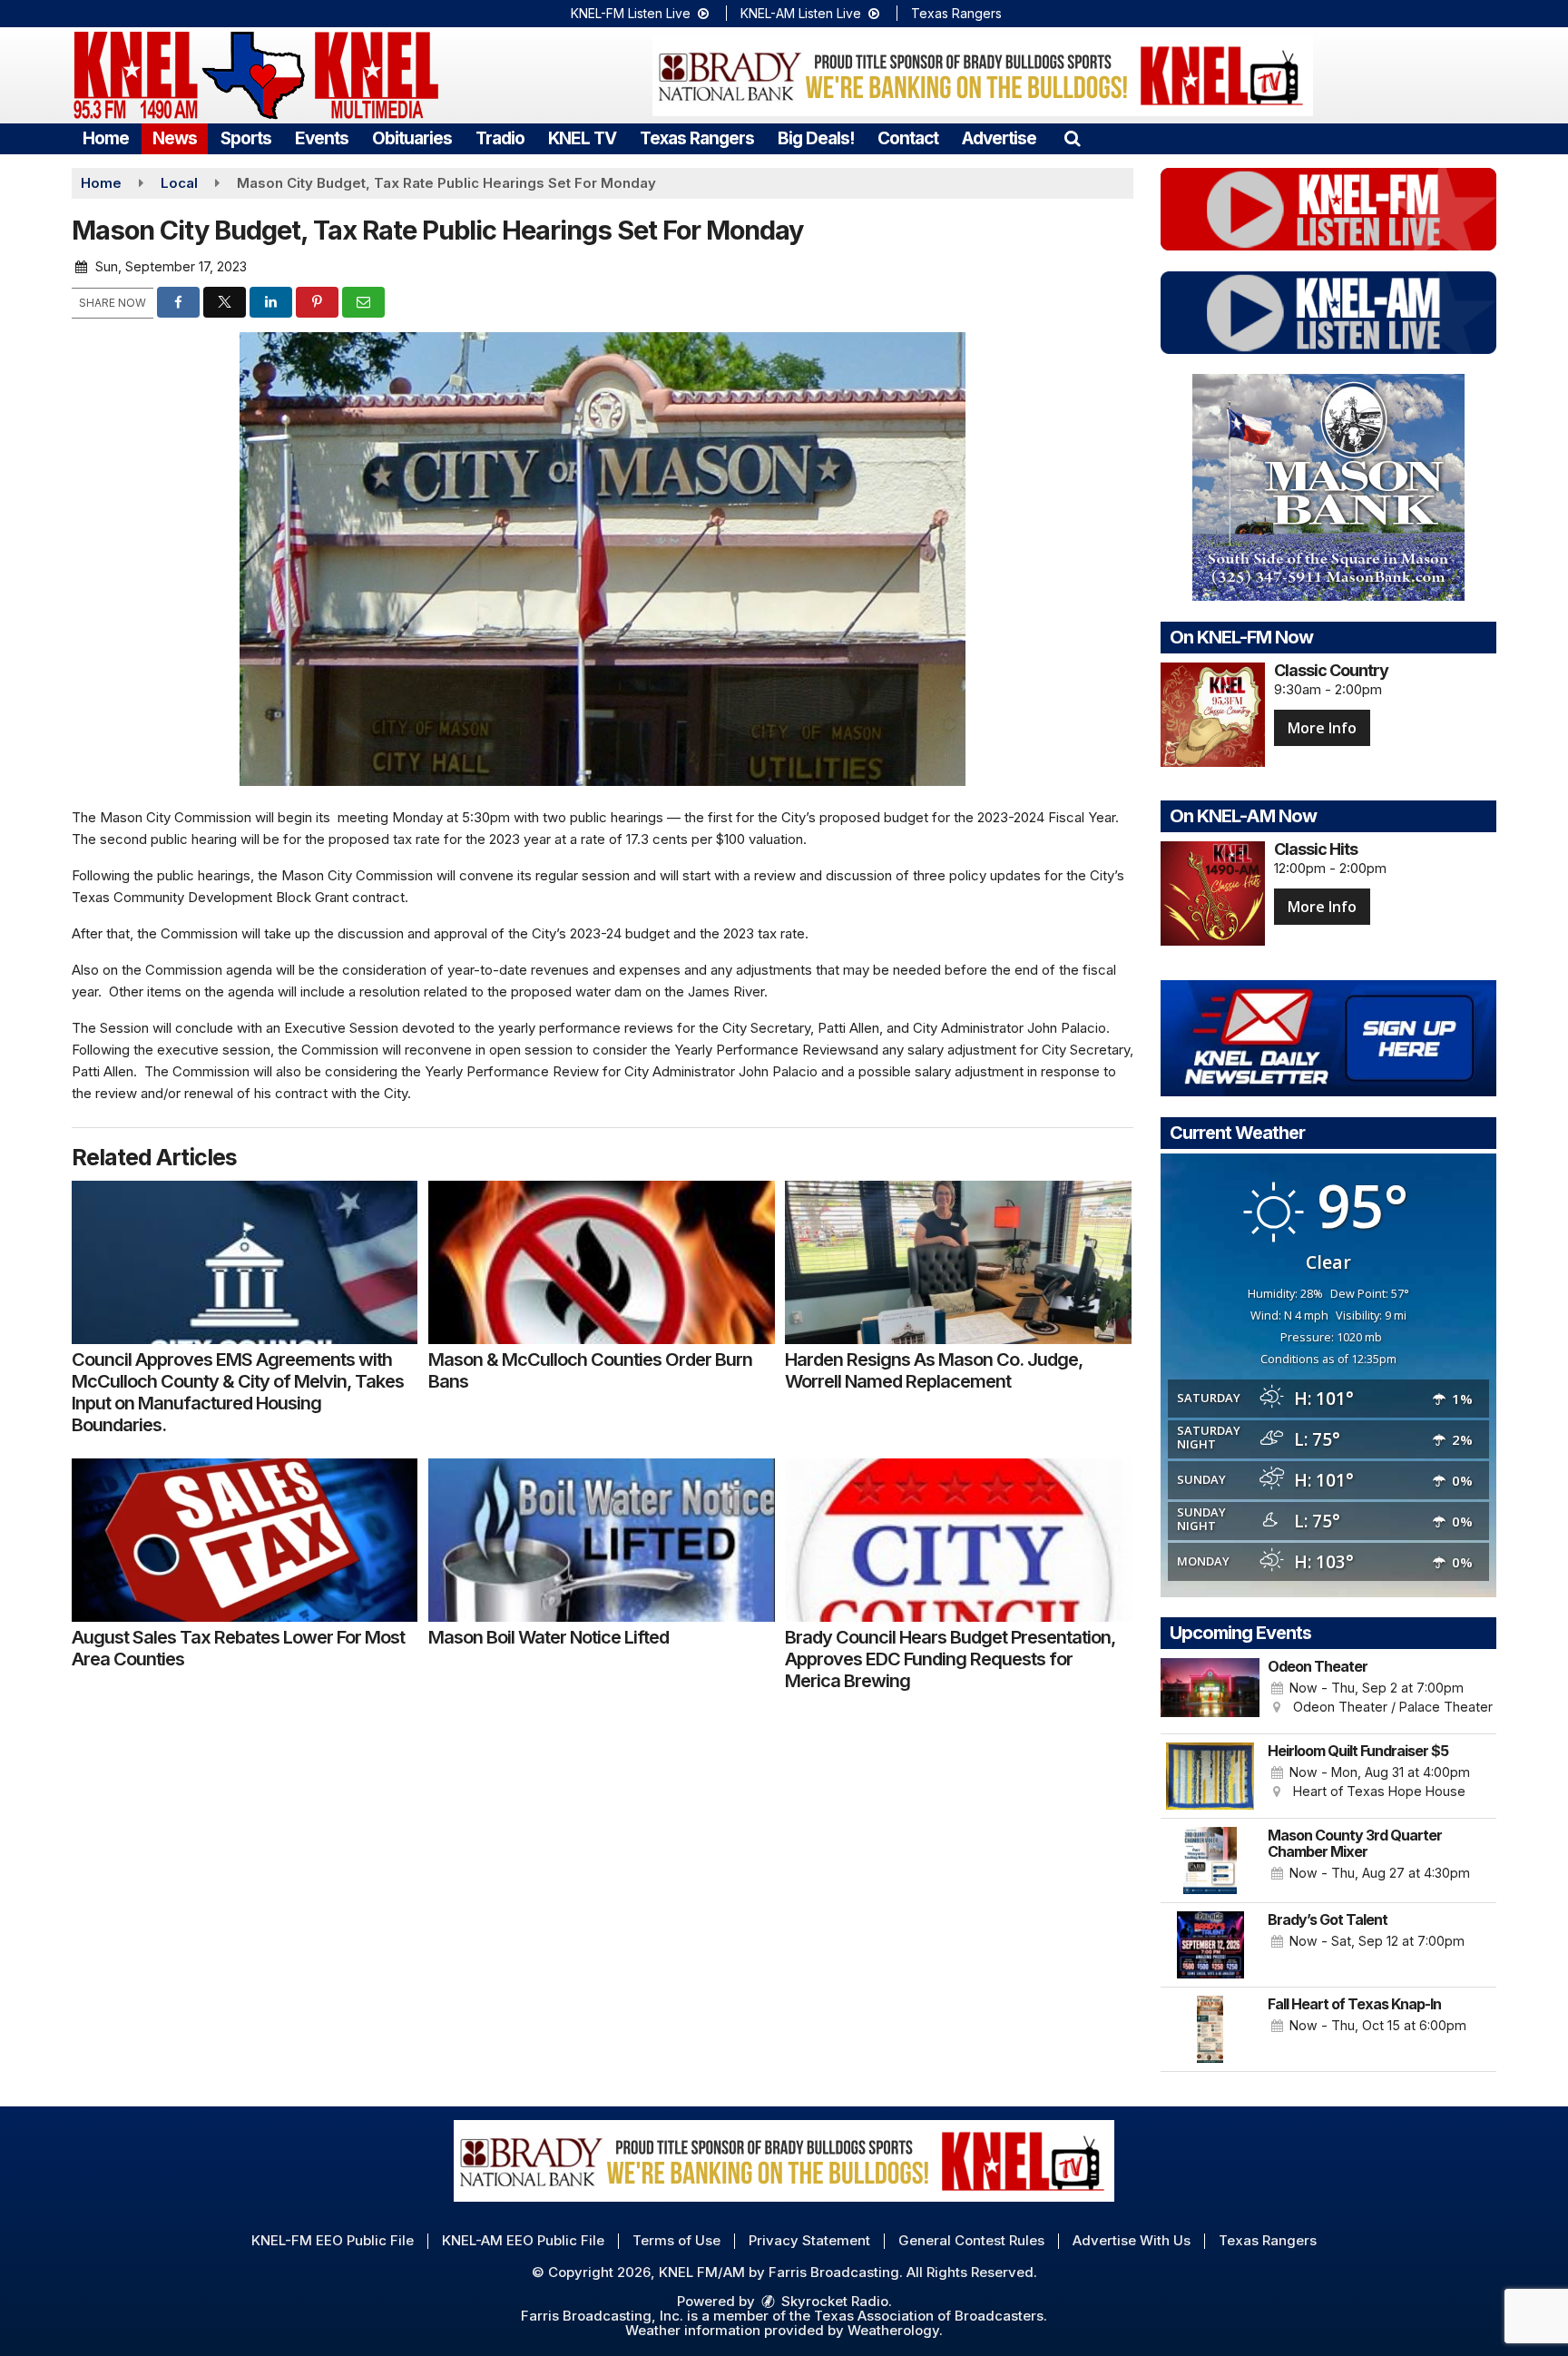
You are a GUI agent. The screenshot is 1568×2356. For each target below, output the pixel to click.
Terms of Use (676, 2240)
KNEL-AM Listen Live (803, 13)
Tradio (500, 138)
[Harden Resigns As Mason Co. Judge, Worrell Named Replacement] (958, 1262)
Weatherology (893, 2330)
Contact (908, 138)
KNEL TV (582, 138)
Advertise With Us (1132, 2240)
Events (322, 138)
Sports (246, 138)
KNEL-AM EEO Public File (523, 2240)
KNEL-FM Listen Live (632, 13)
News (175, 138)
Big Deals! (816, 138)
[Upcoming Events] (1210, 1692)
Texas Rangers (956, 13)
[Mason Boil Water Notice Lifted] (601, 1540)
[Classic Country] (1213, 715)
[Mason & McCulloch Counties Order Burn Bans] (601, 1262)
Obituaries (412, 138)
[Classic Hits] (1213, 893)
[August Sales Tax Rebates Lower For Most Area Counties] (245, 1540)
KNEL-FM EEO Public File (333, 2240)
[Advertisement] (983, 75)
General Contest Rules (971, 2240)
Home (106, 138)
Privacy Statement (809, 2240)
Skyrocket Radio (833, 2301)
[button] (1072, 138)
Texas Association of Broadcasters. (931, 2316)
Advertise (999, 138)
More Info (1322, 728)
